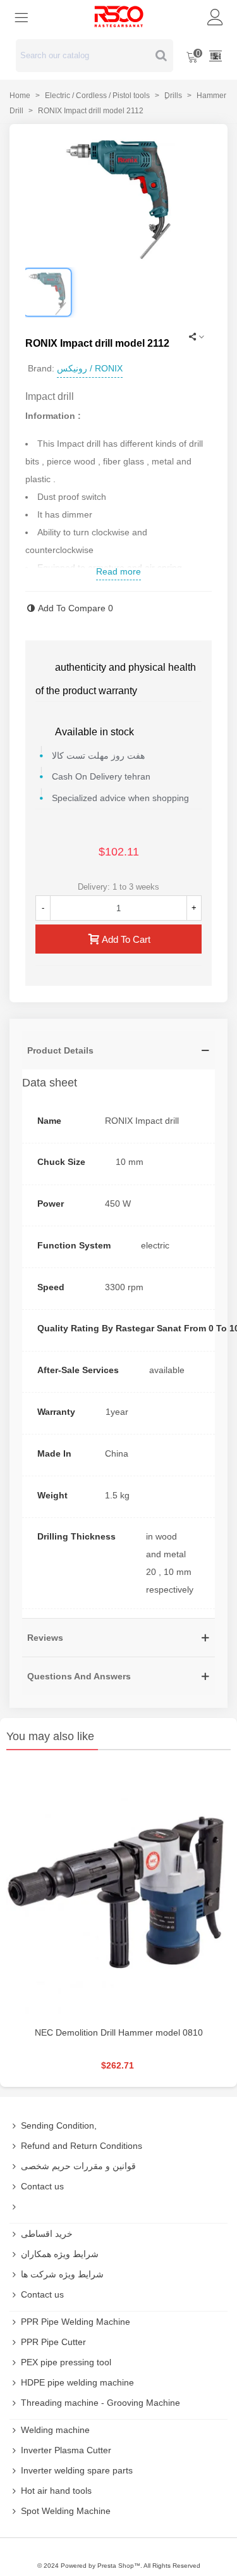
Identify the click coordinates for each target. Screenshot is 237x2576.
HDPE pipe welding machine (77, 2382)
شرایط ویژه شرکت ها (62, 2274)
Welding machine (55, 2430)
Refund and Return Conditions (82, 2146)
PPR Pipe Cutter (53, 2342)
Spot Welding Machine (66, 2511)
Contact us (42, 2186)
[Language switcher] (216, 56)
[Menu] (21, 16)
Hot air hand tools (56, 2491)
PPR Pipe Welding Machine (76, 2322)
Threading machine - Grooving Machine (100, 2403)
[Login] (216, 16)
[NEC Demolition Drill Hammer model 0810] (118, 1891)
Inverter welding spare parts (77, 2470)
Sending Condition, (59, 2125)
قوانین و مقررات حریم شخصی (78, 2166)
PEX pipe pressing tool (66, 2362)
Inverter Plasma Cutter (66, 2450)
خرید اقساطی (47, 2234)
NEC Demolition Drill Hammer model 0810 (119, 2032)
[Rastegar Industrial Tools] (119, 16)
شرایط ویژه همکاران (60, 2254)
